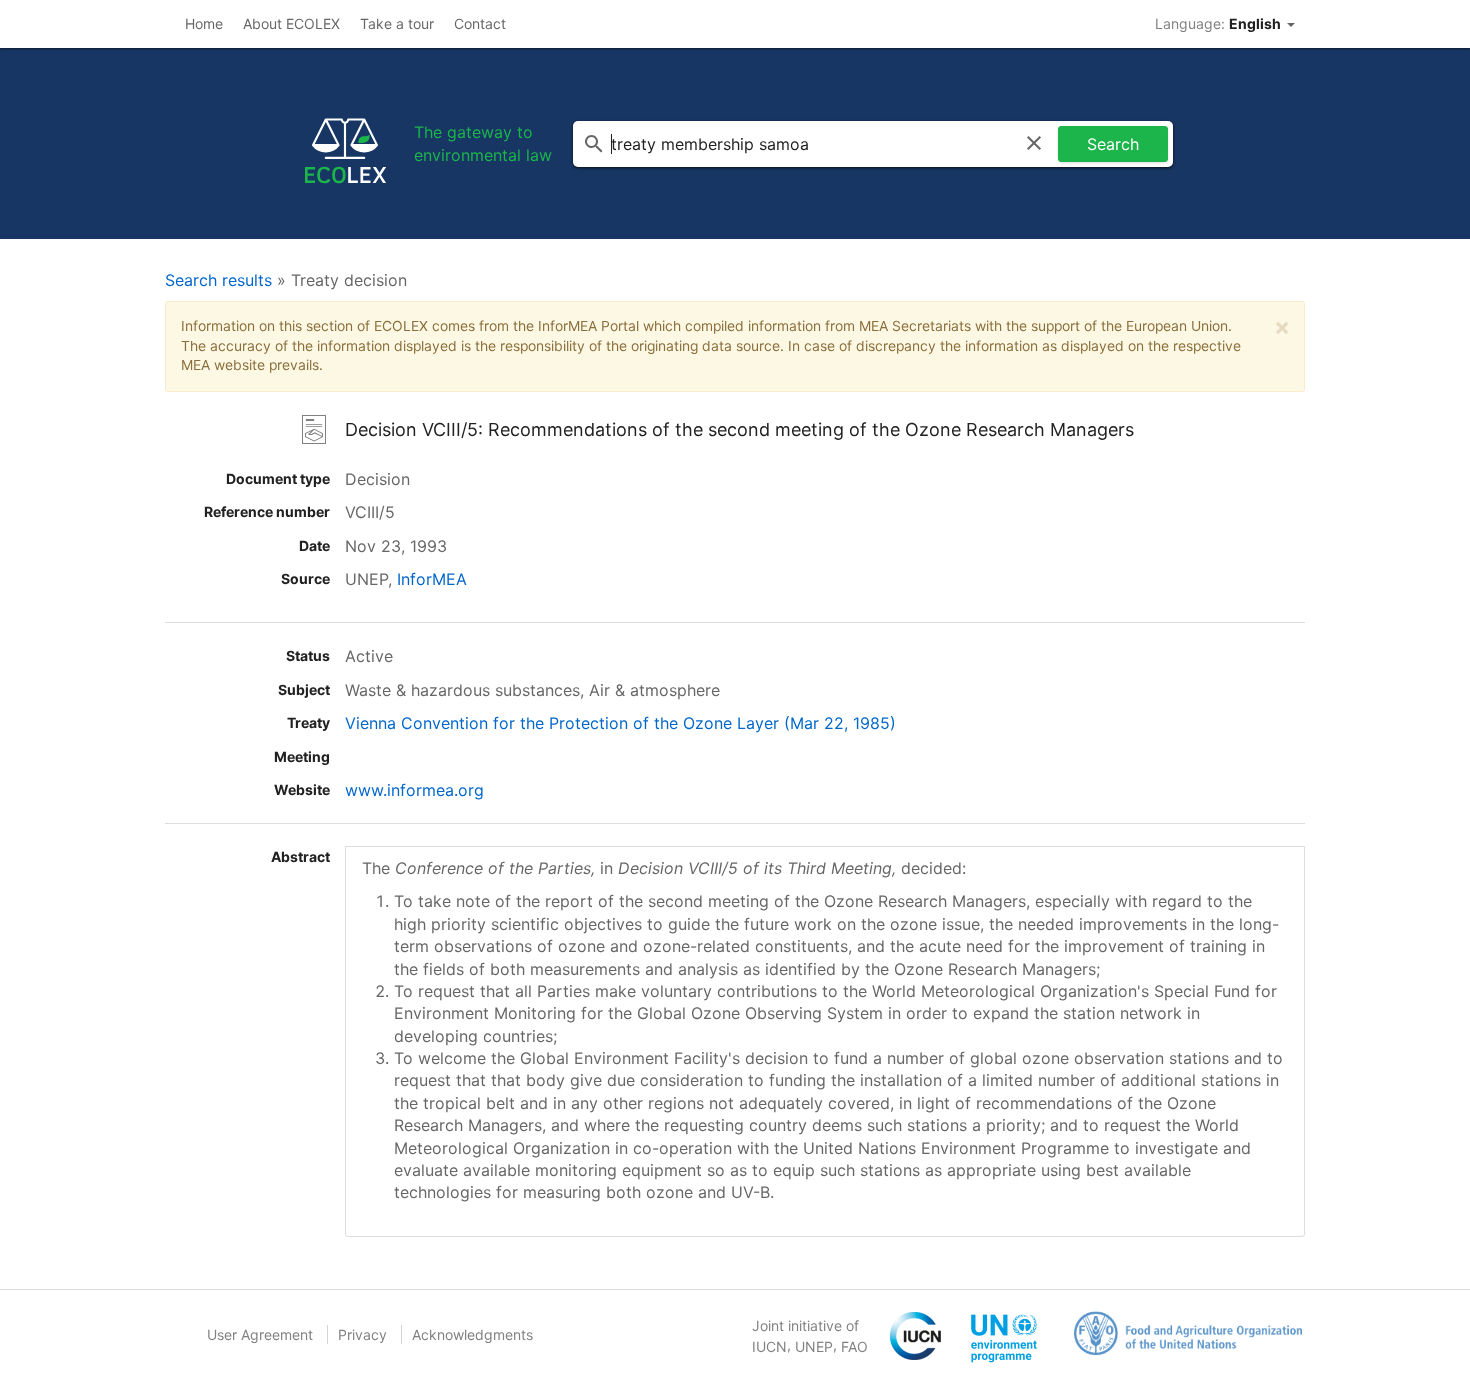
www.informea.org (414, 790)
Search (1113, 144)
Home (204, 23)
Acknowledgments (472, 1334)
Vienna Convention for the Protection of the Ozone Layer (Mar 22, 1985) (620, 723)
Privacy (362, 1334)
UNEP (814, 1346)
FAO (854, 1346)
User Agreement (260, 1334)
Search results (218, 280)
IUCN (769, 1346)
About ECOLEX (291, 23)
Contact (480, 23)
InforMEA (432, 579)
